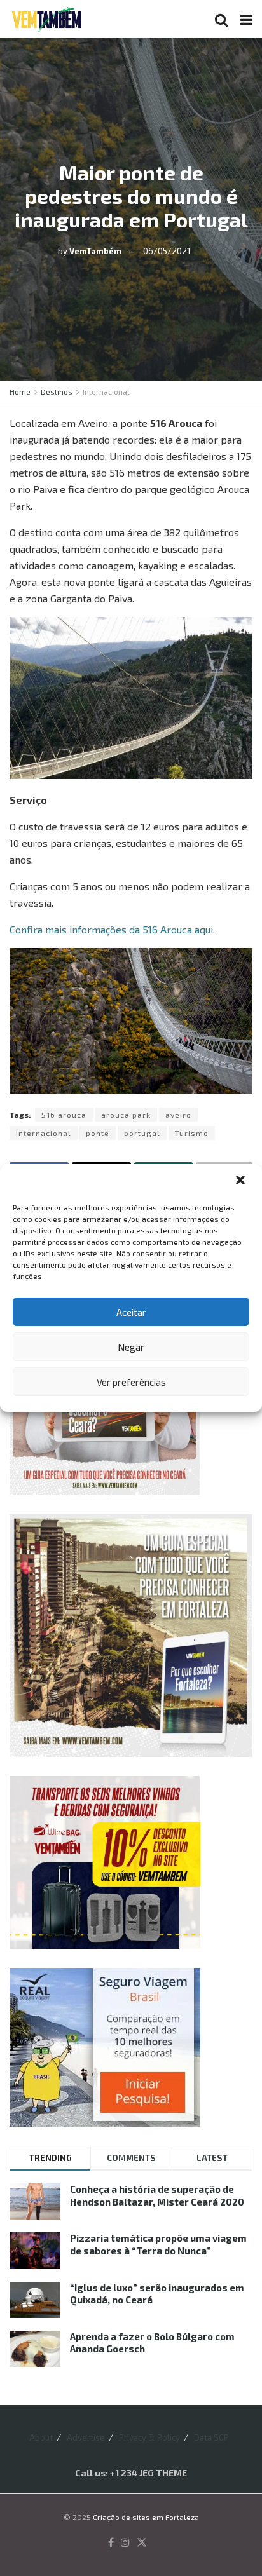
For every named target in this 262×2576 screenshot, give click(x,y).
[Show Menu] (246, 19)
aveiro (178, 1115)
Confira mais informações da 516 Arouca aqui (111, 929)
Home (20, 391)
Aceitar (131, 1312)
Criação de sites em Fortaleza (146, 2517)
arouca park (126, 1115)
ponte (98, 1133)
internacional (44, 1133)
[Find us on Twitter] (142, 2543)
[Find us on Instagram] (125, 2543)
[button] (242, 1181)
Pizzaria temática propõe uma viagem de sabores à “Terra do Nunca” (158, 2244)
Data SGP (211, 2437)
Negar (131, 1347)
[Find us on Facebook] (111, 2543)
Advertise (86, 2437)
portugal (142, 1133)
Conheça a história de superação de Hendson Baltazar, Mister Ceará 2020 (157, 2195)
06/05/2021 (167, 251)
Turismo (192, 1133)
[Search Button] (221, 19)
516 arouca (64, 1115)
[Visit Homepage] (46, 19)
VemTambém (95, 251)
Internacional (106, 391)
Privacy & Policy (149, 2437)
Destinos (57, 391)
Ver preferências (131, 1382)
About (41, 2437)
